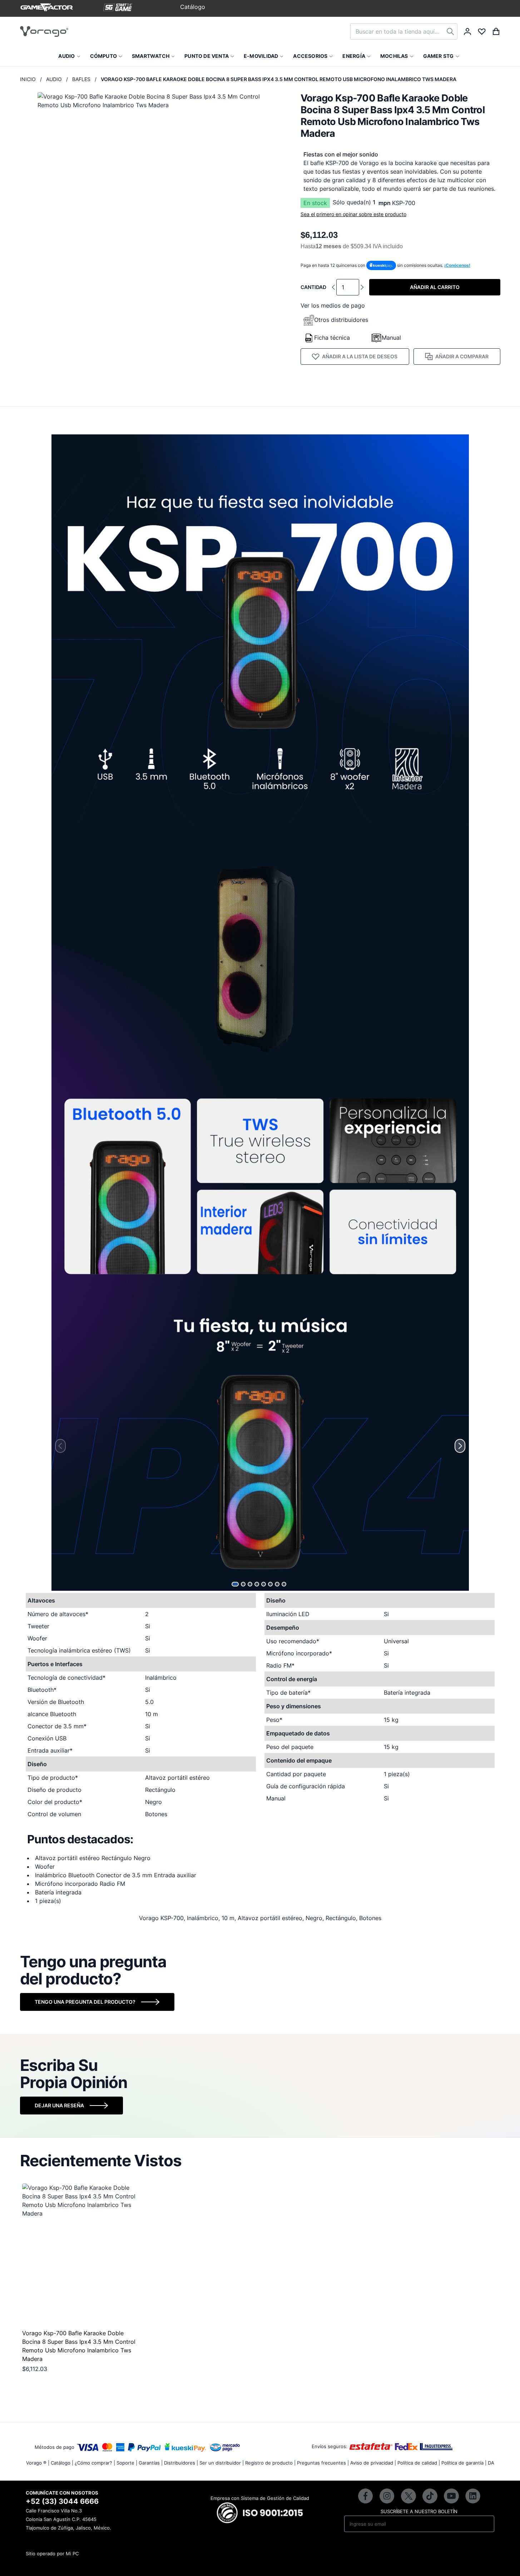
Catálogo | (62, 2463)
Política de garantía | (464, 2463)
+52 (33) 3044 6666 (62, 2501)
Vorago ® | (38, 2463)
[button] (235, 1584)
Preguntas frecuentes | (323, 2463)
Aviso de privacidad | (373, 2463)
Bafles (81, 79)
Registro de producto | (270, 2463)
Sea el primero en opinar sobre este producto (353, 214)
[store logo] (44, 31)
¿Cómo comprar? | (95, 2463)
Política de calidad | (419, 2463)
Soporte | (127, 2463)
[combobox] (404, 31)
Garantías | (151, 2463)
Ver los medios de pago (333, 305)
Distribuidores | (181, 2463)
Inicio (28, 79)
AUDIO (54, 79)
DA (491, 2463)
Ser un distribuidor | (222, 2463)
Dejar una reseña (59, 2105)
